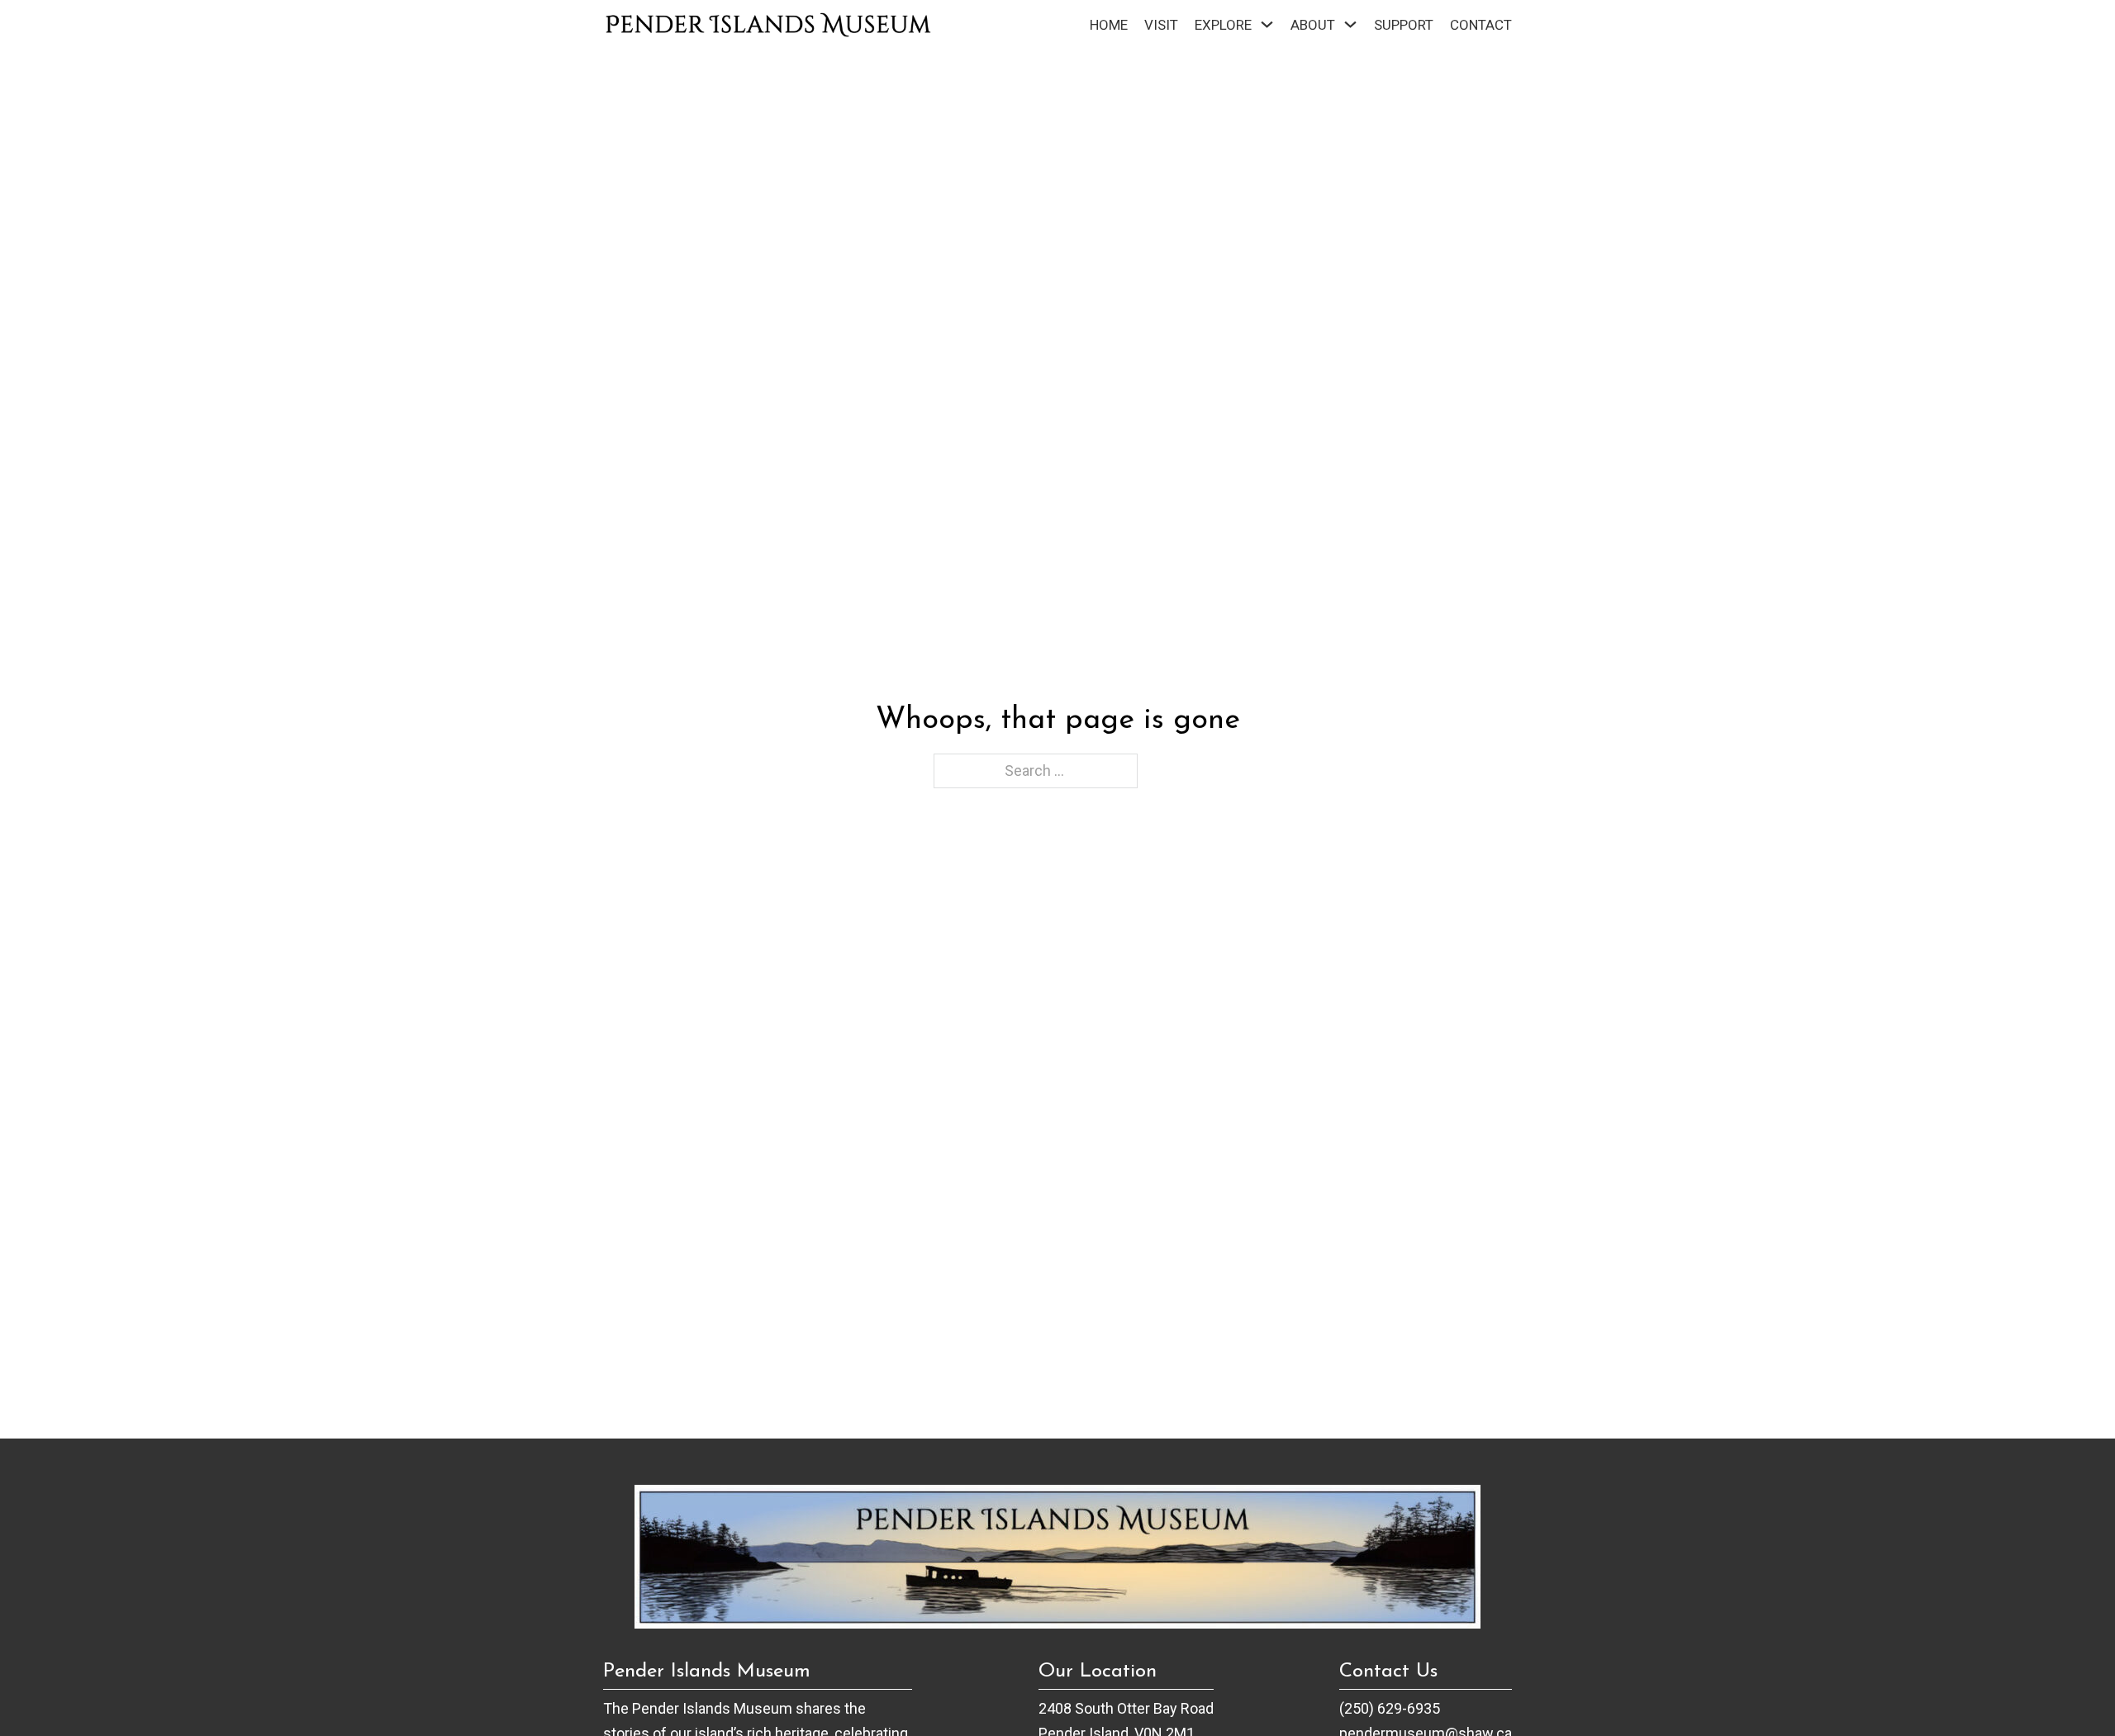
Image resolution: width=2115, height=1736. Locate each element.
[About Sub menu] (1350, 24)
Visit (1161, 25)
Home (1109, 25)
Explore (1223, 25)
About (1313, 25)
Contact (1481, 25)
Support (1404, 25)
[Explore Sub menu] (1267, 24)
